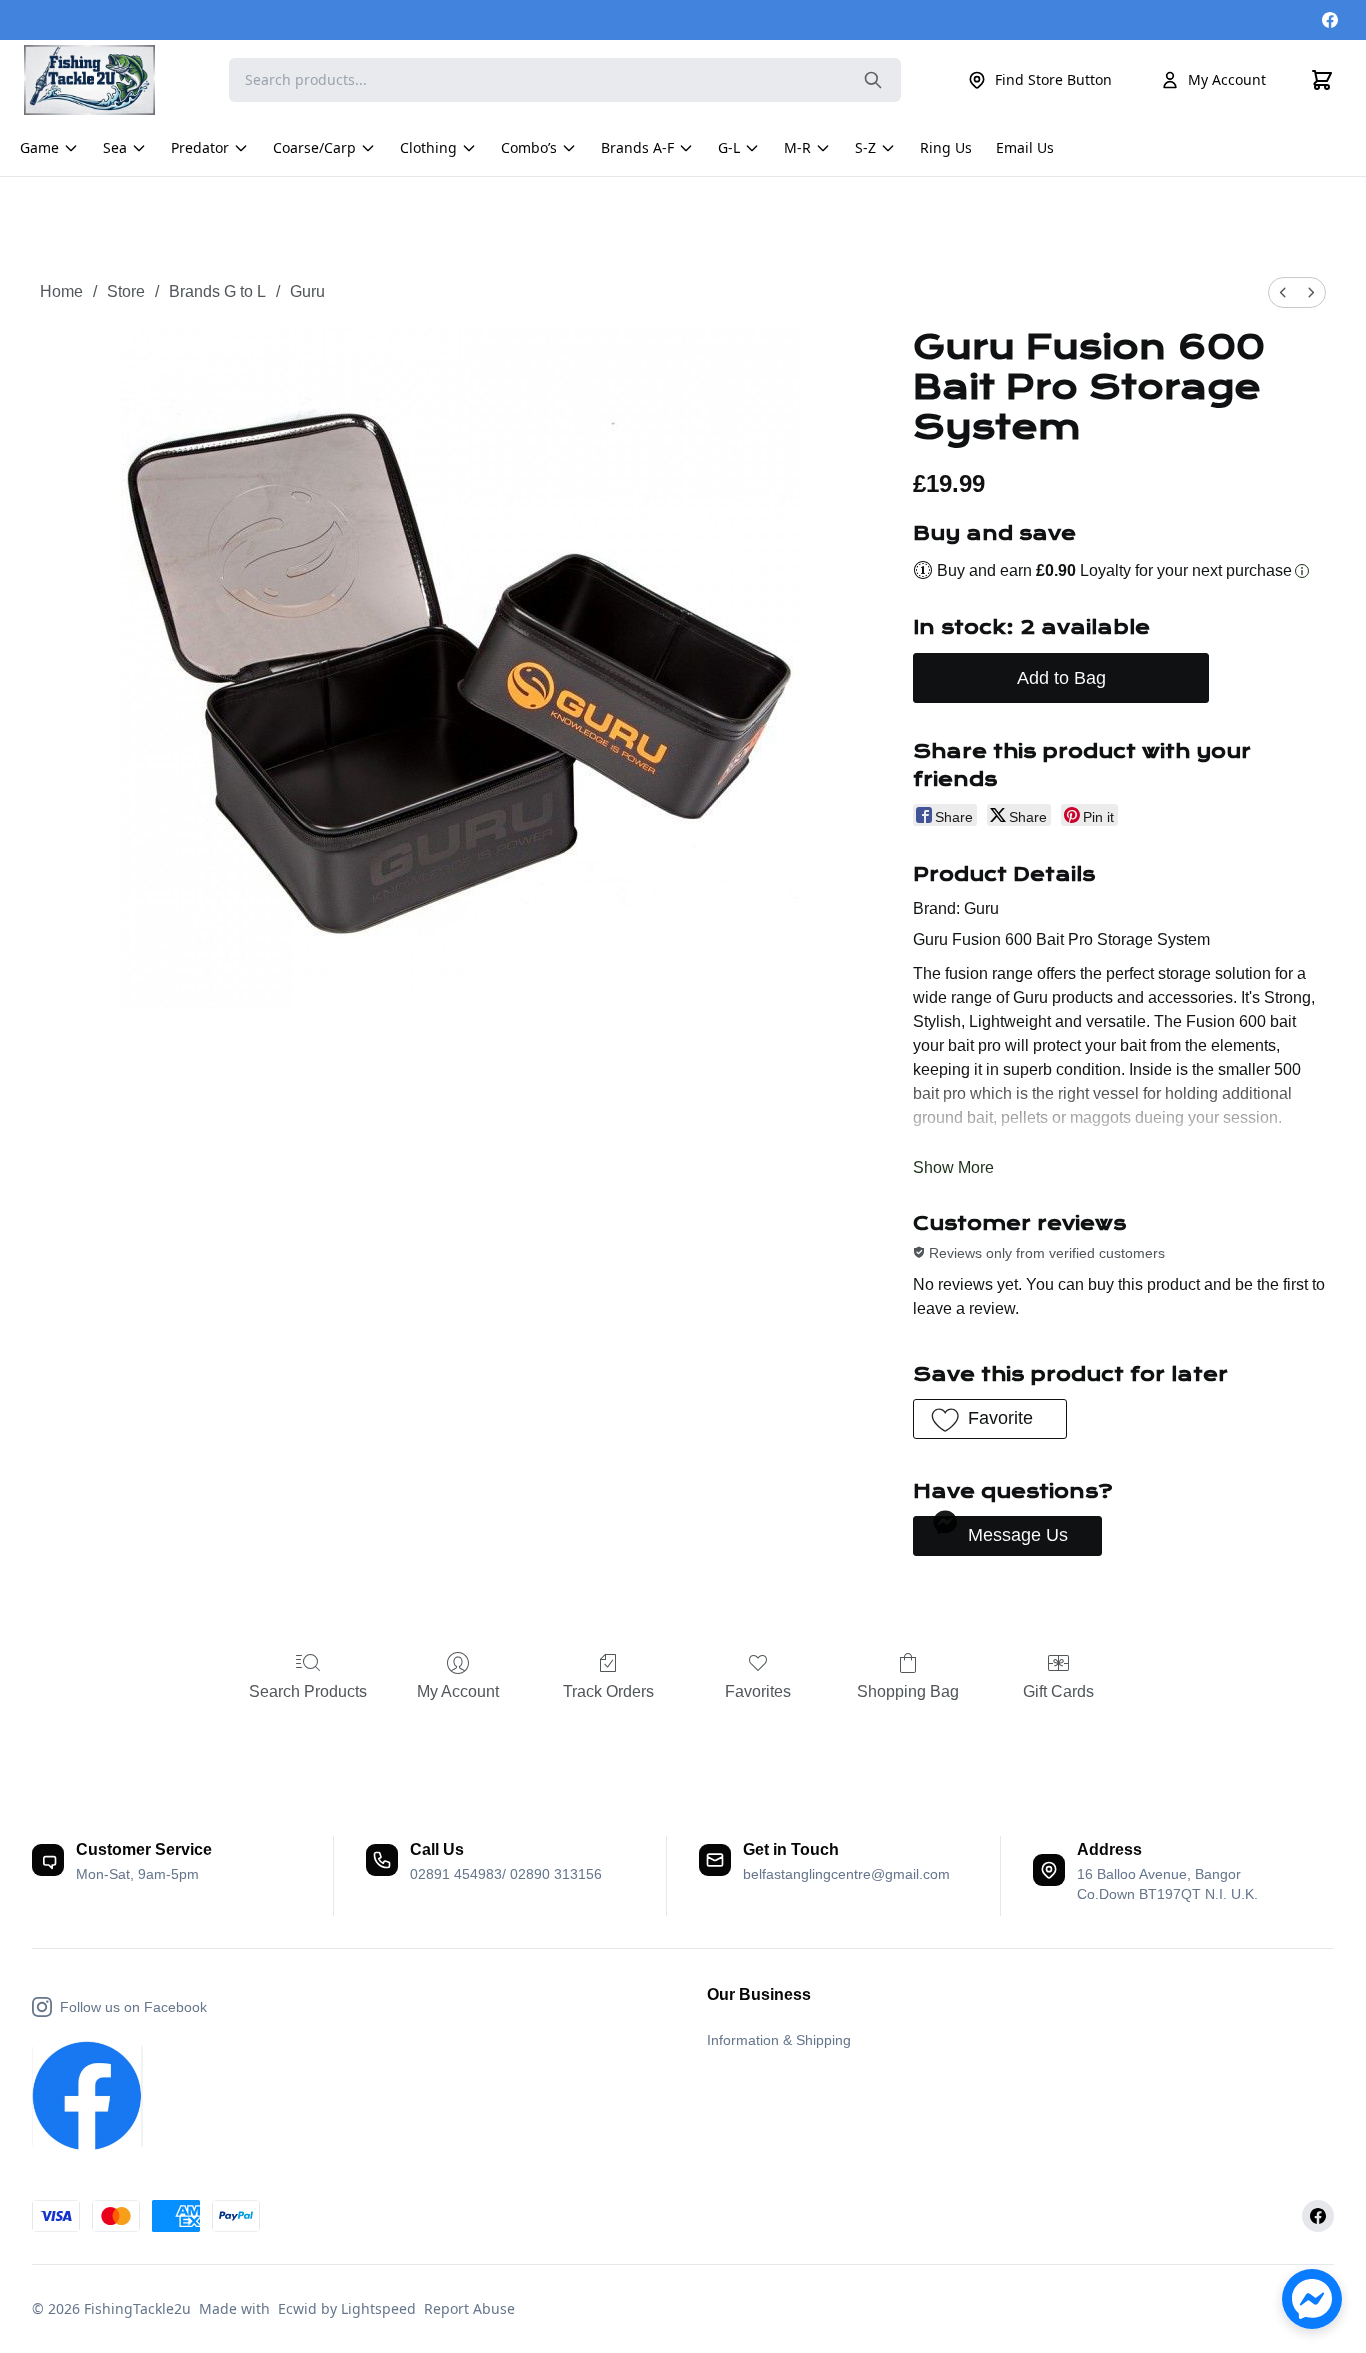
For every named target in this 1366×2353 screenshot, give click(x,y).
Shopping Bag (908, 1691)
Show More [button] (953, 1167)
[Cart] (1322, 80)
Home (61, 291)
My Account (1227, 79)
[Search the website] (873, 80)
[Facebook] (1330, 20)
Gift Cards (1058, 1691)
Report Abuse (469, 2308)
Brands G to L (217, 291)
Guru (307, 291)
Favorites (758, 1691)
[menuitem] (1283, 292)
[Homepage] (99, 80)
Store (126, 291)
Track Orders (608, 1691)
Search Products (308, 1691)
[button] (989, 1419)
